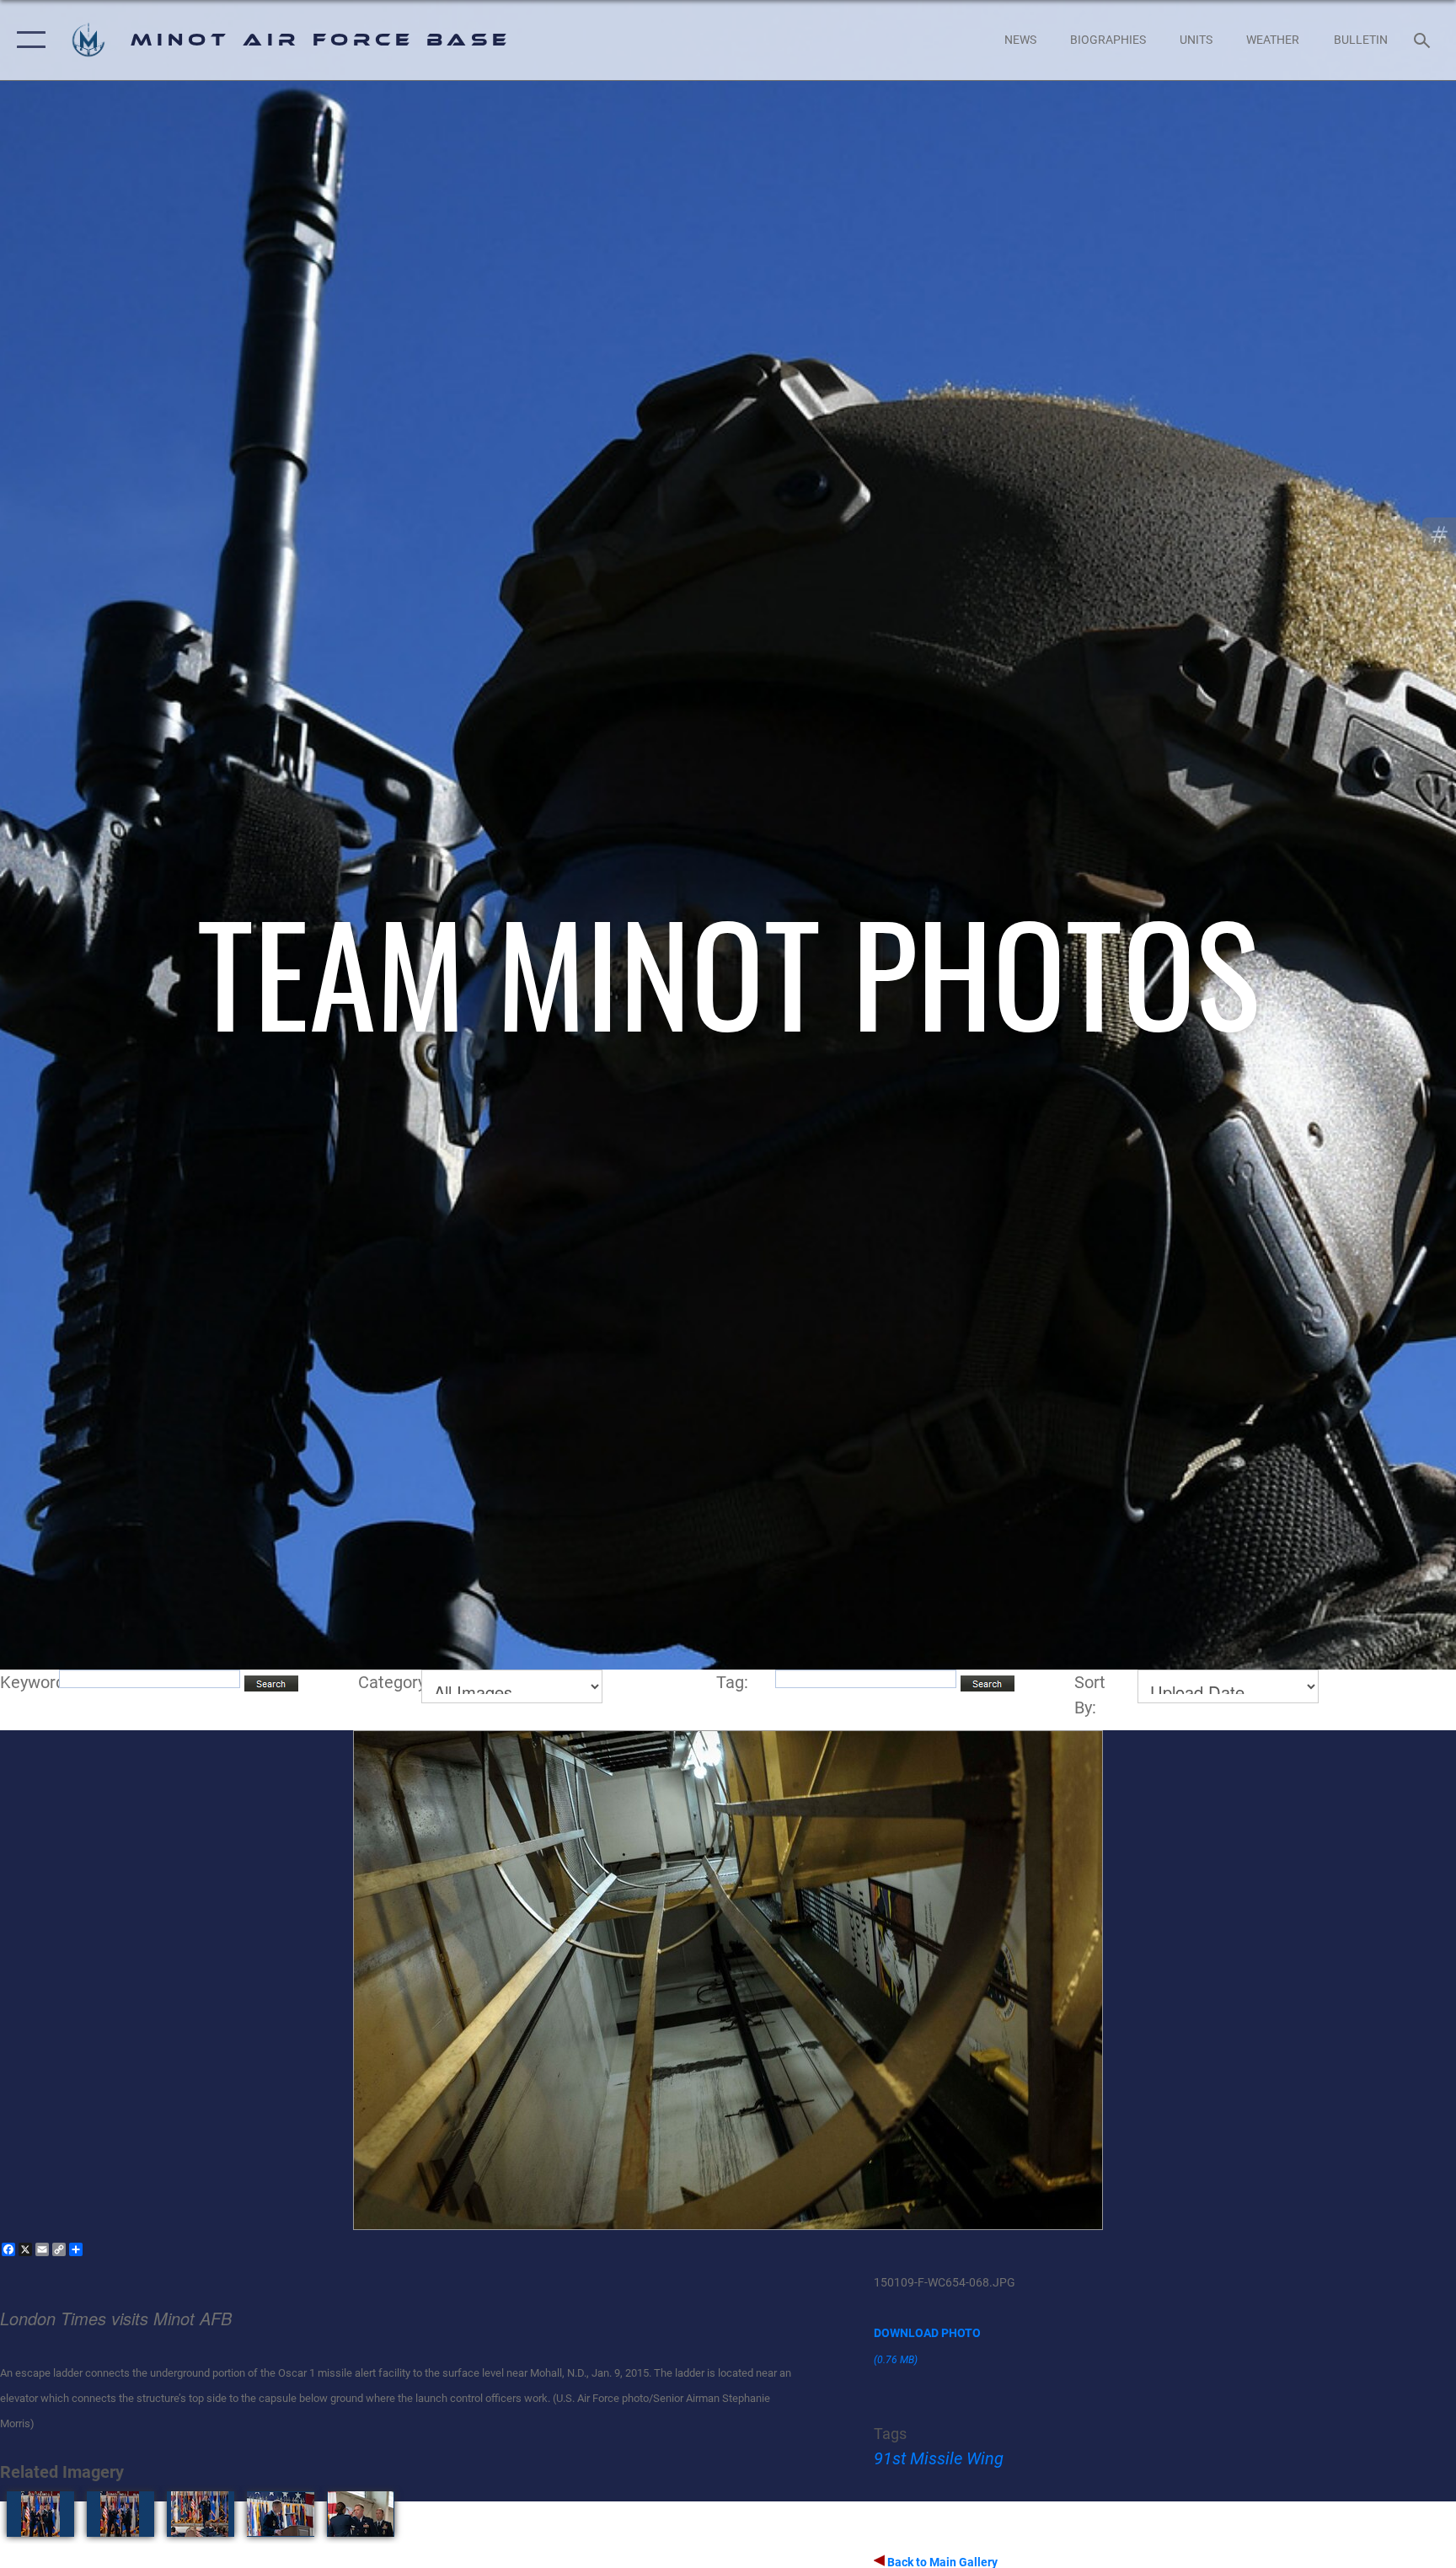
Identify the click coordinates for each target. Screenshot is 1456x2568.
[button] (27, 40)
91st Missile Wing (939, 2458)
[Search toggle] (1424, 40)
